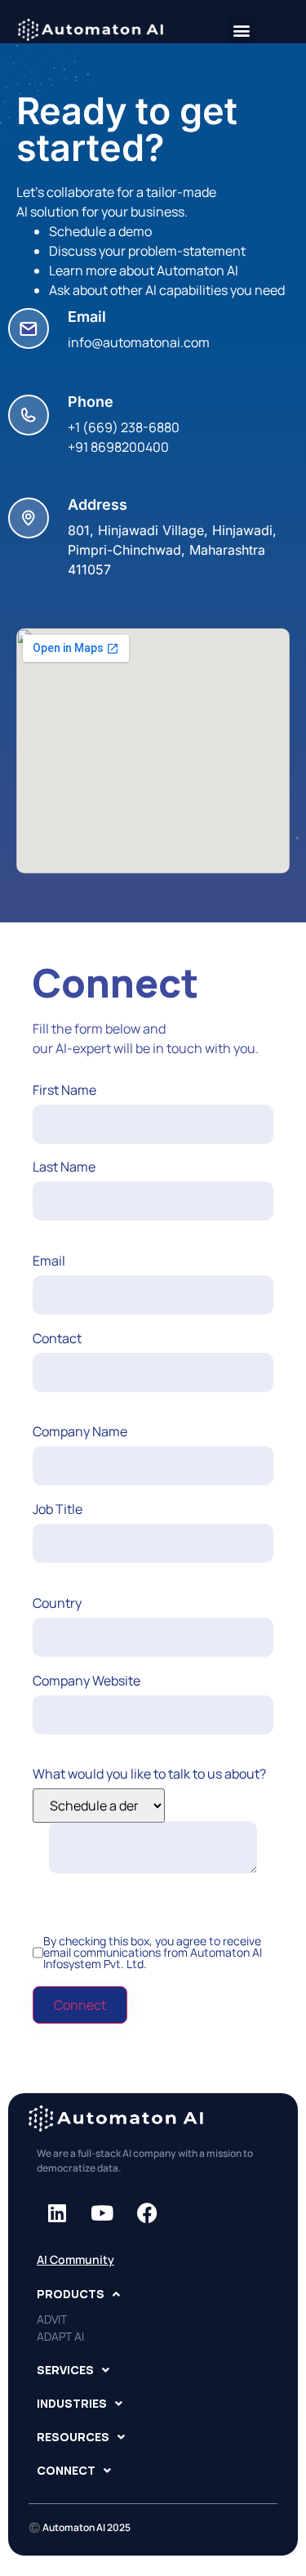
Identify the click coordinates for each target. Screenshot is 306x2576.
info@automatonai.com (139, 342)
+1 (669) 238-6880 (124, 427)
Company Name (80, 1431)
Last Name (64, 1167)
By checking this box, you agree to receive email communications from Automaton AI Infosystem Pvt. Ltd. (153, 1953)
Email (49, 1261)
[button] (242, 30)
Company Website (86, 1681)
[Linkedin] (57, 2212)
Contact (57, 1338)
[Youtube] (102, 2212)
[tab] (153, 2294)
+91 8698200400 (118, 447)
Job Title (58, 1509)
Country (57, 1603)
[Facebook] (147, 2212)
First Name (64, 1090)
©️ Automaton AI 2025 (80, 2527)
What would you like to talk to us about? (149, 1774)
